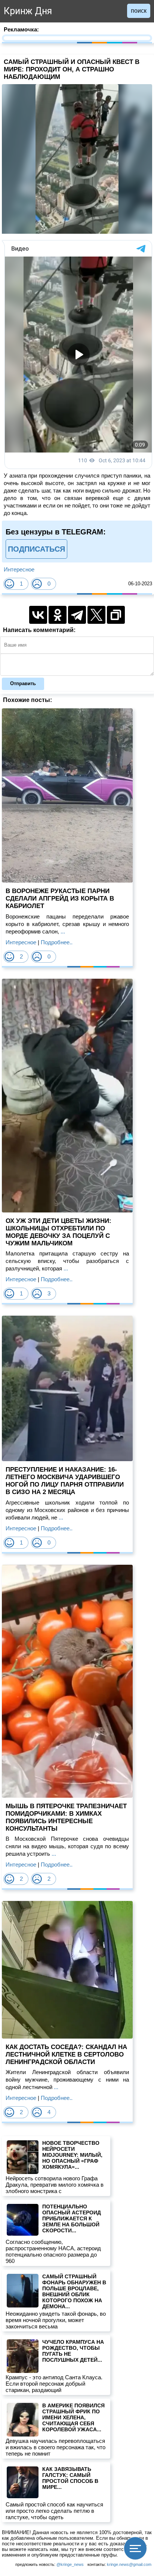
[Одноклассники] (58, 615)
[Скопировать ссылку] (116, 615)
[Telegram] (77, 615)
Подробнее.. (57, 942)
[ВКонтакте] (38, 615)
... (62, 931)
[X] (96, 615)
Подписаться (36, 549)
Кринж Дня (28, 11)
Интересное (19, 569)
